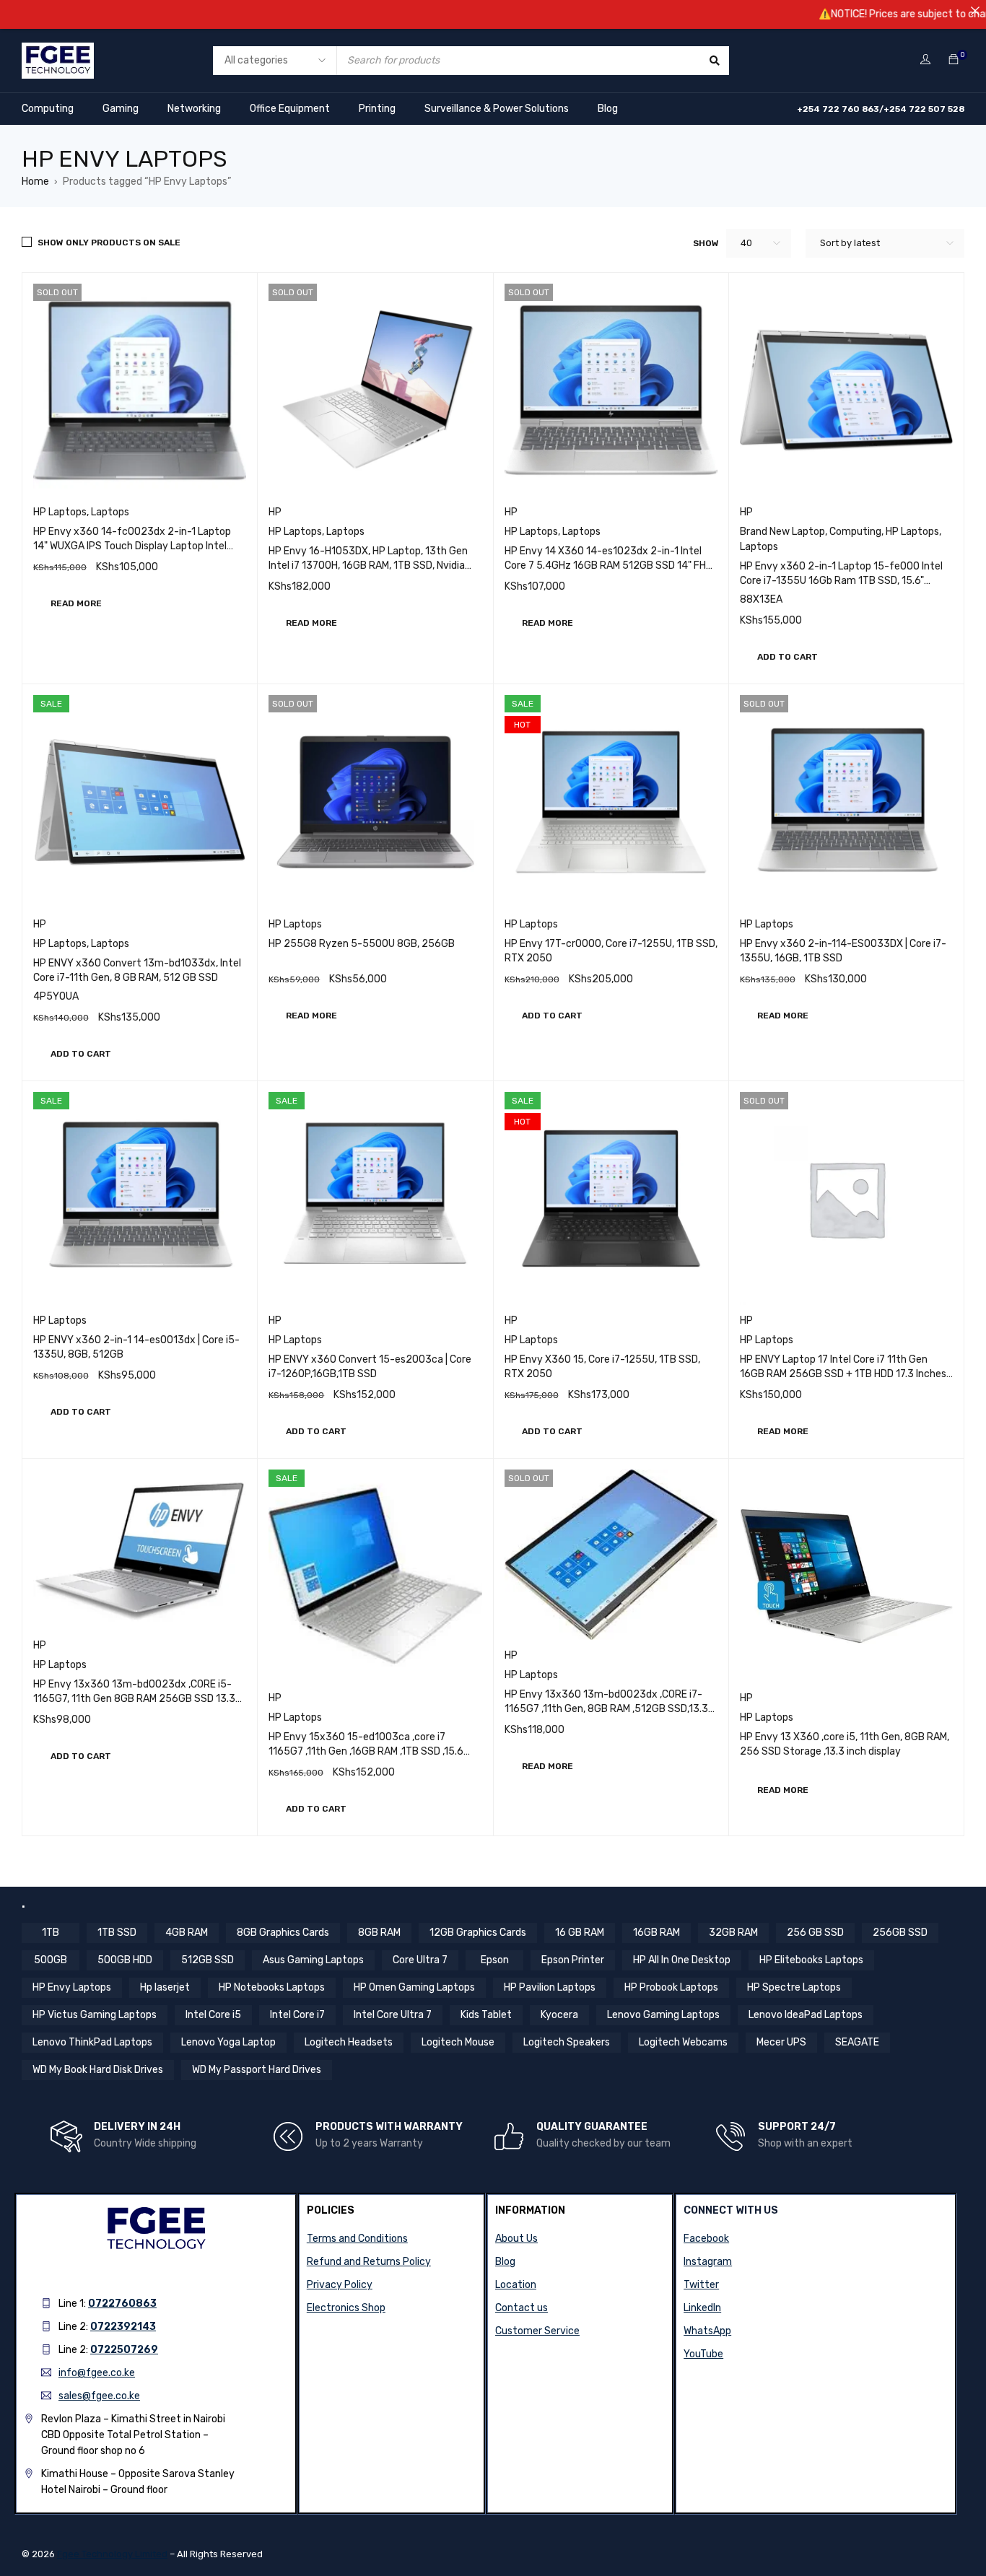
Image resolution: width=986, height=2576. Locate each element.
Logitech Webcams (683, 2042)
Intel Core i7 (297, 2015)
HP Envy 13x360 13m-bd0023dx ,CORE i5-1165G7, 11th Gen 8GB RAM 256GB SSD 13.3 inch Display (134, 1699)
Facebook (706, 2239)
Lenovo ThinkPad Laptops (92, 2042)
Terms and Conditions (357, 2239)
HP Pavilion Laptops (550, 1987)
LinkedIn (702, 2308)
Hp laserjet (165, 1987)
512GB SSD (208, 1960)
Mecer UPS (781, 2042)
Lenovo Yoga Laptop (228, 2042)
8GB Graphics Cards (283, 1933)
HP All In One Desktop (682, 1960)
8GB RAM (379, 1933)
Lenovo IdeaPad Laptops (806, 2015)
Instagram (708, 2262)
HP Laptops (60, 512)
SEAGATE (857, 2042)
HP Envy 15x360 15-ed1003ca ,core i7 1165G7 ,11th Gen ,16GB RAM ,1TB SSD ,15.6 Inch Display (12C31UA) (366, 1751)
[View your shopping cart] (954, 60)
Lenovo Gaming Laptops (663, 2015)
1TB (51, 1933)
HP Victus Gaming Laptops (95, 2015)
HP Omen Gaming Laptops (414, 1987)
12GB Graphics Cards (478, 1933)
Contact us (522, 2308)
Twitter (701, 2285)
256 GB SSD (815, 1933)
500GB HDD (125, 1960)
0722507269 (124, 2350)
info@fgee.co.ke (97, 2373)
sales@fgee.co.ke (99, 2396)
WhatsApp (707, 2331)
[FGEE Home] (58, 52)
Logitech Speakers (567, 2042)
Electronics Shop (346, 2308)
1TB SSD (117, 1933)
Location (516, 2285)
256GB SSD (900, 1933)
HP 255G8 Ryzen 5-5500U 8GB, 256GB (362, 944)
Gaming (121, 109)
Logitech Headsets (349, 2042)
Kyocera (559, 2015)
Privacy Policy (340, 2285)
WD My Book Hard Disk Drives (98, 2070)
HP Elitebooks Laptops (811, 1960)
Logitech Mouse (458, 2042)
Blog (608, 109)
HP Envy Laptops (72, 1987)
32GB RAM (733, 1933)
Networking (194, 109)
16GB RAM (656, 1933)
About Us (516, 2239)
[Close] (975, 11)
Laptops (110, 512)
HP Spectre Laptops (794, 1987)
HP (275, 512)
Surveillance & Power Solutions (497, 109)
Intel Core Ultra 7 (393, 2015)
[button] (788, 657)
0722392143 (123, 2327)
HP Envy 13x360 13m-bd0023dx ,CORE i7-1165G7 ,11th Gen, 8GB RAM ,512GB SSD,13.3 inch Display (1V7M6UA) (606, 1709)
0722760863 (122, 2304)
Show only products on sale (109, 243)
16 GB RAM (580, 1933)
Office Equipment (290, 109)
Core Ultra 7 (420, 1960)
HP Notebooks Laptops (272, 1987)
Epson (495, 1960)
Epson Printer (573, 1960)
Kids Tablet (486, 2015)
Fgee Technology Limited (112, 2554)
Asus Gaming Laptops (313, 1960)
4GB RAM (187, 1933)
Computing (48, 109)
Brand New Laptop (782, 532)
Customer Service (537, 2331)
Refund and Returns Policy (369, 2262)
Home (35, 182)
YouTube (703, 2354)
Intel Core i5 (213, 2015)
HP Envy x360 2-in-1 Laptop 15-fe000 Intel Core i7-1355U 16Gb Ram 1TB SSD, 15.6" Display (841, 581)
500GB (51, 1960)
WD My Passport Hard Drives (257, 2070)
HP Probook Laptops (671, 1987)
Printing (377, 109)
